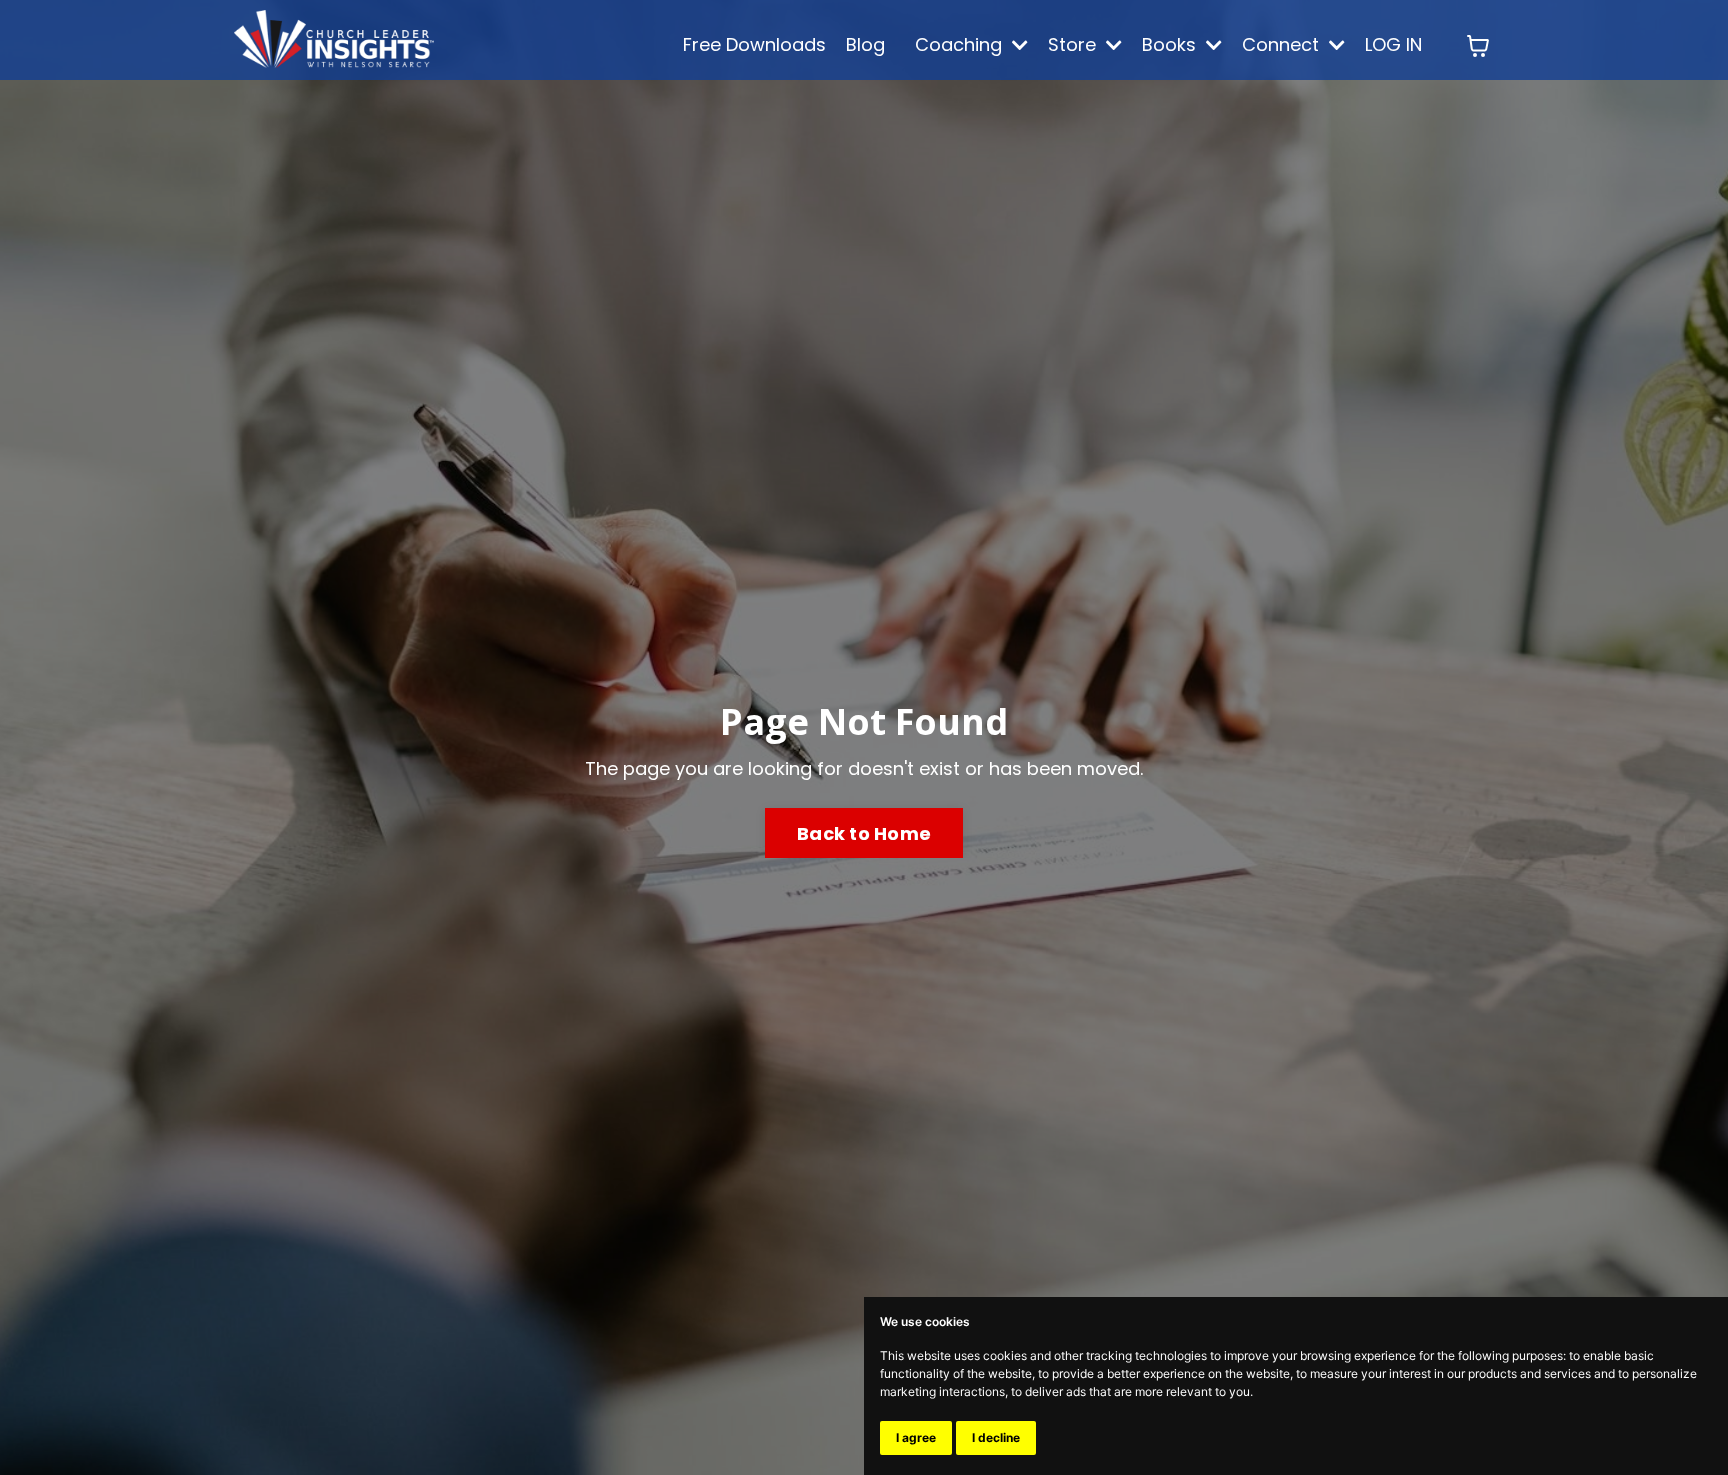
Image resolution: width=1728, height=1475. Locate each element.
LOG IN (1393, 44)
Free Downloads (754, 44)
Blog (865, 44)
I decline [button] (996, 1437)
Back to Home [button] (864, 833)
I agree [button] (916, 1437)
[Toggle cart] (1478, 46)
